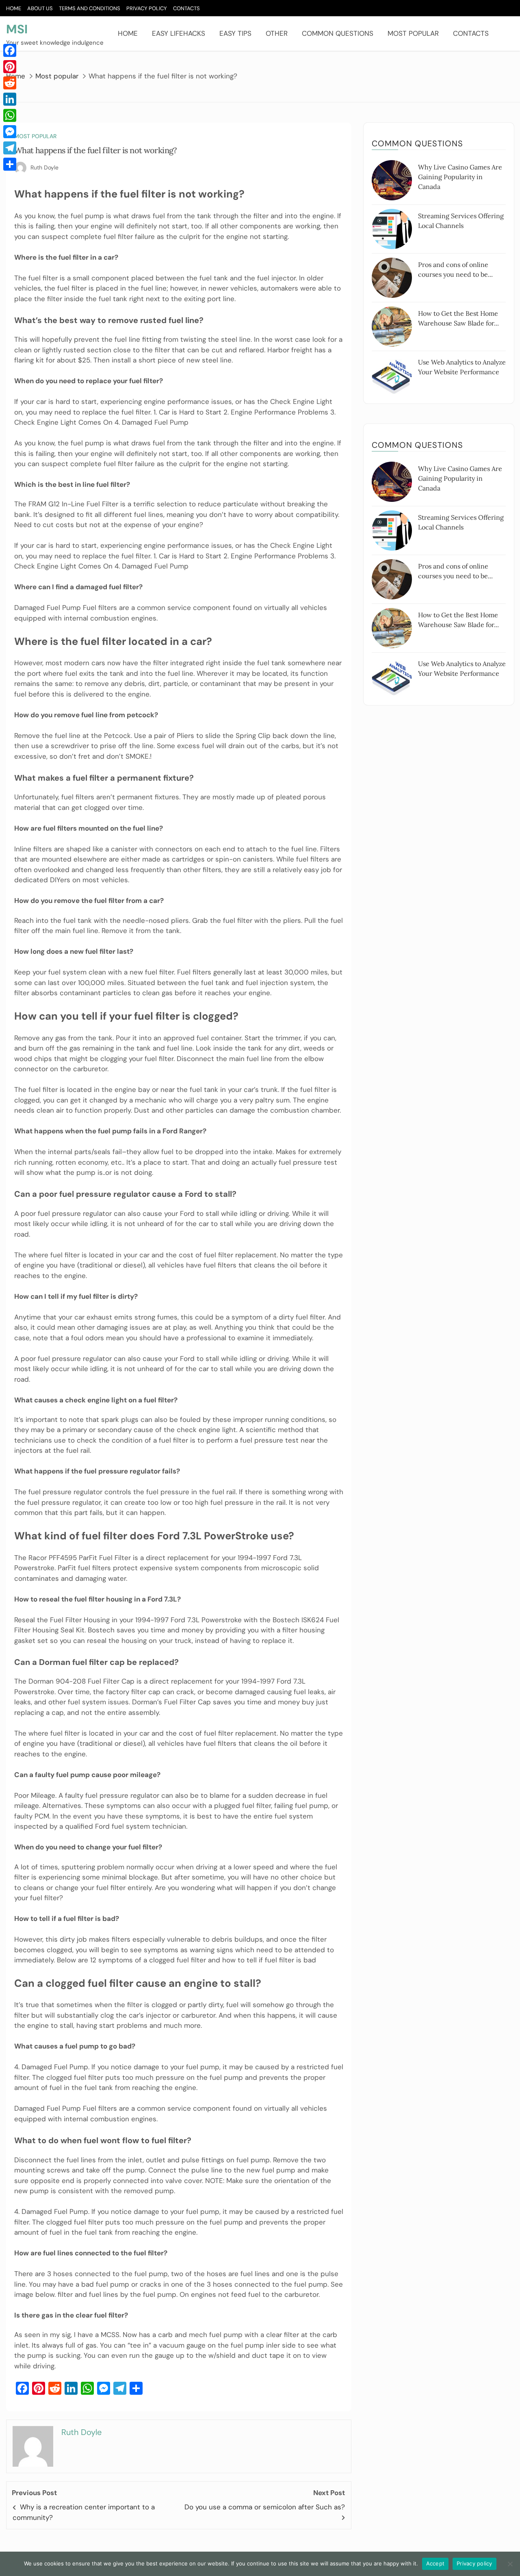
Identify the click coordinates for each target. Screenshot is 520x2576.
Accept (435, 2563)
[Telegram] (10, 148)
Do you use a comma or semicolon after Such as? (265, 2507)
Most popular (413, 33)
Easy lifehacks (179, 33)
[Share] (10, 164)
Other (277, 33)
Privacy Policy (147, 8)
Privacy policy (474, 2563)
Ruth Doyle (44, 167)
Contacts (186, 8)
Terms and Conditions (90, 8)
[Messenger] (10, 132)
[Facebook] (10, 50)
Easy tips (235, 33)
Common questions (338, 33)
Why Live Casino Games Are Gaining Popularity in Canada (460, 177)
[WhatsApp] (10, 115)
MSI (17, 29)
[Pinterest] (10, 67)
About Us (40, 8)
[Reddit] (10, 83)
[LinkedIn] (10, 99)
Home (14, 8)
